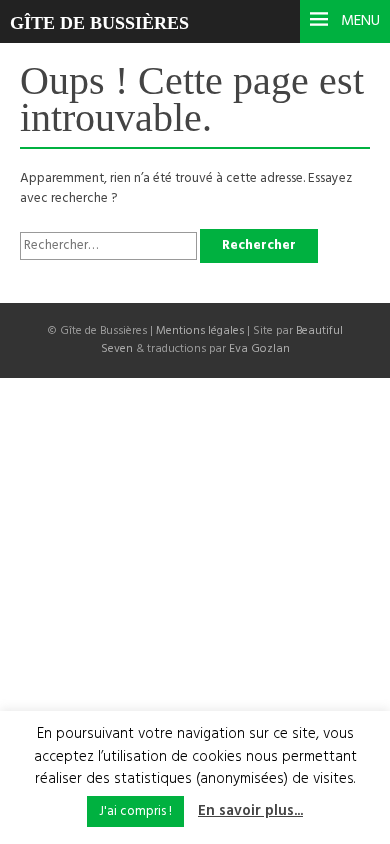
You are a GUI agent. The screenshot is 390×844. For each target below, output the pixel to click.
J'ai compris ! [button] (135, 811)
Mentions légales (200, 331)
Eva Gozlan (259, 349)
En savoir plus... (250, 811)
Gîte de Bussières (99, 23)
